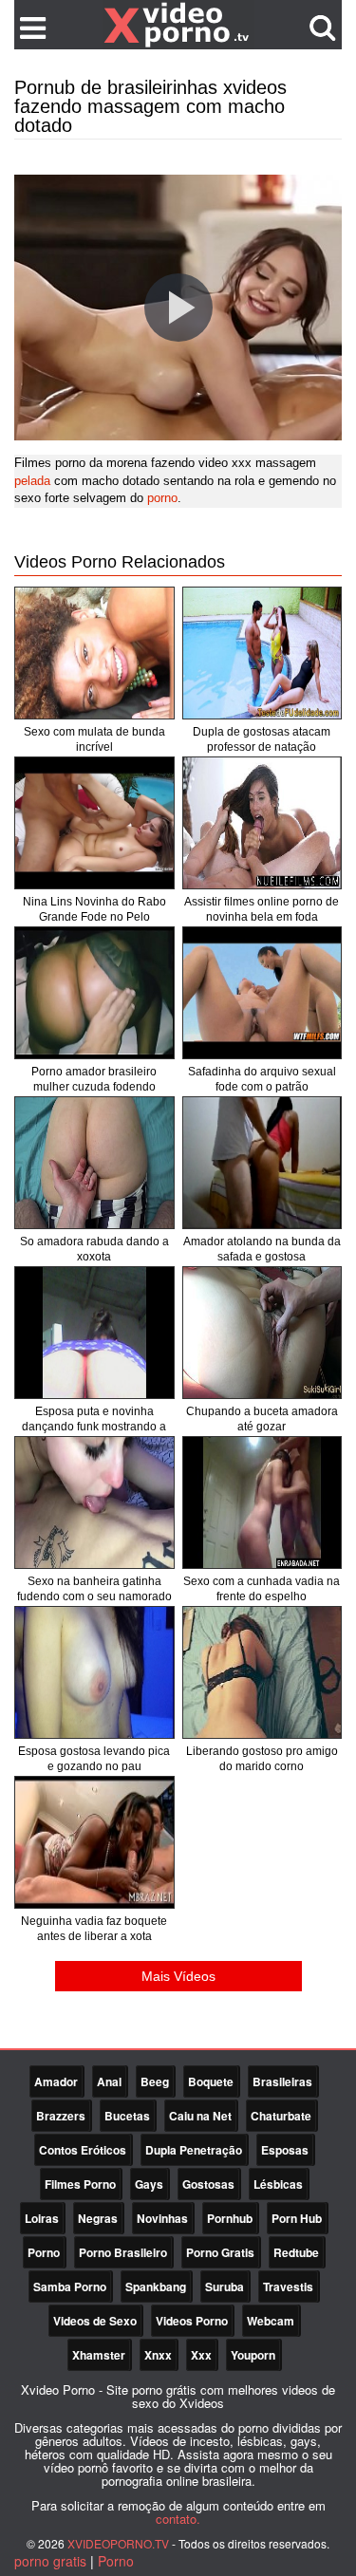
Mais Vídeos (178, 1976)
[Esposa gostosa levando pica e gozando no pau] (94, 1672)
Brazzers (61, 2116)
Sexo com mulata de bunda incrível (94, 739)
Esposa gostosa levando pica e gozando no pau (94, 1759)
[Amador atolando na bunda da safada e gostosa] (262, 1163)
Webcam (271, 2321)
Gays (149, 2184)
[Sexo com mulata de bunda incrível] (94, 653)
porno (162, 498)
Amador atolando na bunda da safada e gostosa (262, 1249)
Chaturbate (281, 2116)
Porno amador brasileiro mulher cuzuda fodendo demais (94, 1087)
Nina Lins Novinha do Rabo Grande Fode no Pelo (94, 909)
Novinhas (162, 2218)
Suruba (225, 2287)
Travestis (288, 2287)
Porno (44, 2252)
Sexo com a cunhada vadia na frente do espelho (262, 1589)
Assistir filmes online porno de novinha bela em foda (262, 909)
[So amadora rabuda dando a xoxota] (94, 1163)
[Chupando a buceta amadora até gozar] (262, 1333)
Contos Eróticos (83, 2150)
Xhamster (99, 2355)
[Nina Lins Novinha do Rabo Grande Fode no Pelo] (94, 823)
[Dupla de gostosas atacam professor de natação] (262, 653)
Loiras (42, 2218)
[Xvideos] (178, 24)
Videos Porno (192, 2321)
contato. (178, 2519)
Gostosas (208, 2184)
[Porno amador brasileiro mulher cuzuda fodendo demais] (94, 993)
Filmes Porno (80, 2184)
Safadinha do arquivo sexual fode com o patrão (262, 1079)
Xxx (201, 2355)
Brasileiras (282, 2081)
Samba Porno (70, 2287)
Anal (109, 2081)
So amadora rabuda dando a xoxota (94, 1249)
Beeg (155, 2081)
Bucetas (127, 2116)
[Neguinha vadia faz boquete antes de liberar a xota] (94, 1842)
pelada (32, 481)
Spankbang (156, 2287)
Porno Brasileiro (123, 2252)
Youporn (253, 2355)
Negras (98, 2218)
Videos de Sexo (95, 2321)
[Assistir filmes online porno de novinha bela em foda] (262, 823)
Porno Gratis (220, 2252)
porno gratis (50, 2561)
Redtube (296, 2252)
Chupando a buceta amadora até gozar (262, 1419)
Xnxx (158, 2355)
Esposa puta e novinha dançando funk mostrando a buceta (94, 1427)
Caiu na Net (200, 2116)
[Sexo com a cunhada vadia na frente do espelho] (262, 1503)
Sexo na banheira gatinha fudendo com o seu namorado (94, 1589)
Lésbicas (278, 2184)
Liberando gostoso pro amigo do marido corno (262, 1759)
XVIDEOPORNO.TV (118, 2543)
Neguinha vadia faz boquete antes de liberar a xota (94, 1929)
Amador (56, 2081)
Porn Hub (297, 2218)
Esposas (285, 2150)
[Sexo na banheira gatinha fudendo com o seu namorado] (94, 1503)
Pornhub (230, 2218)
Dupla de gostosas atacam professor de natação (262, 739)
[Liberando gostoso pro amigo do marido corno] (262, 1672)
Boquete (211, 2081)
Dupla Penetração (194, 2150)
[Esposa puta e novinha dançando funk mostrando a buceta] (94, 1333)
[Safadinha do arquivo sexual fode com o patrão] (262, 993)
